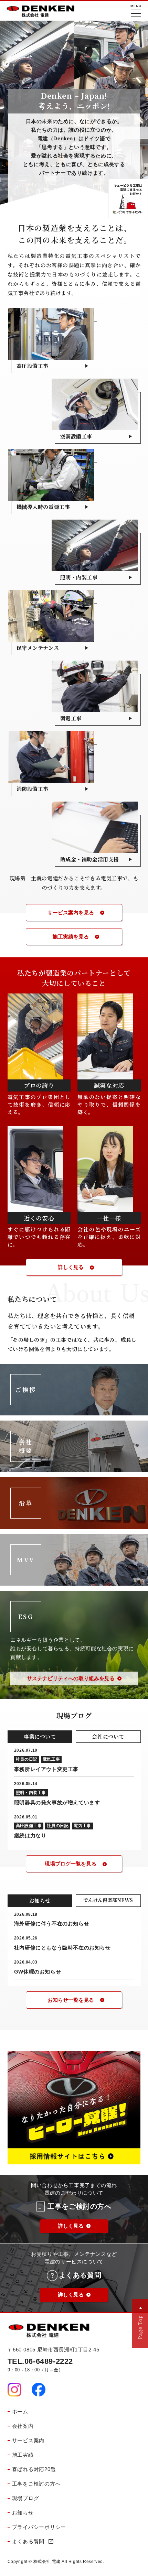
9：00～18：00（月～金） (40, 2365)
